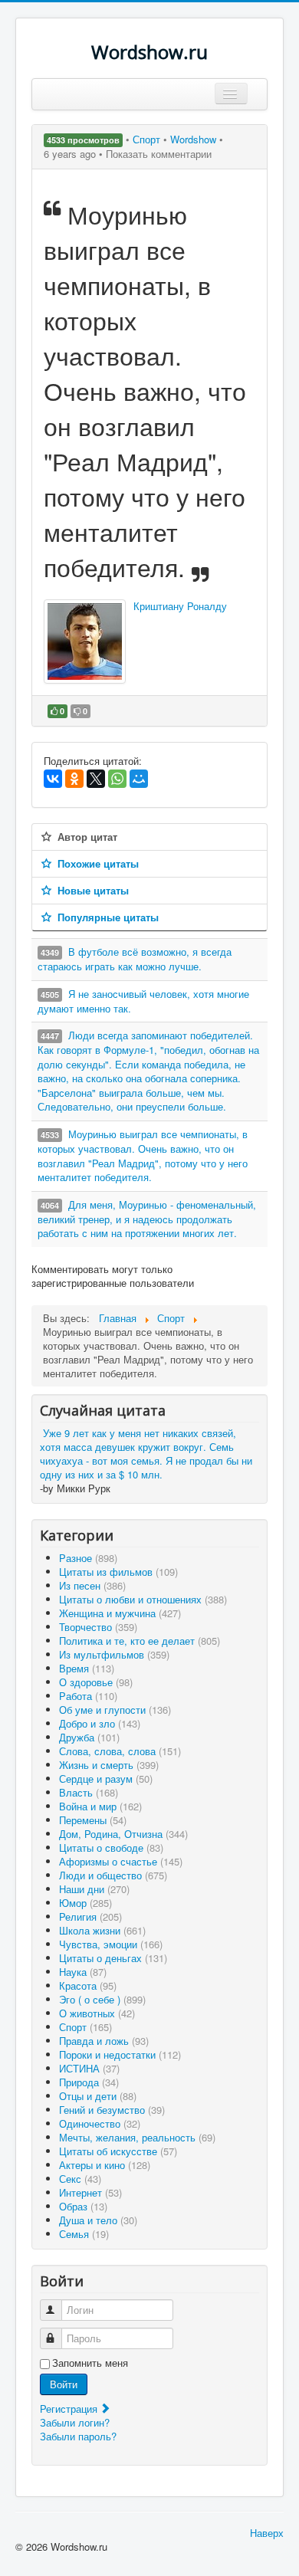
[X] (96, 779)
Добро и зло (100, 1723)
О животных (97, 2013)
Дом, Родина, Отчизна (123, 1834)
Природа (89, 2082)
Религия (90, 1916)
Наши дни (94, 1889)
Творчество (98, 1627)
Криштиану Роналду (180, 606)
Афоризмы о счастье (121, 1861)
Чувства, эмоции (111, 1944)
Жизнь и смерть (109, 1765)
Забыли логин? (75, 2422)
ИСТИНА (89, 2068)
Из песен (92, 1585)
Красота (88, 1985)
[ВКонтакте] (53, 779)
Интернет (90, 2192)
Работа (88, 1696)
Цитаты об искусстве (118, 2151)
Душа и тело (98, 2220)
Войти (64, 2384)
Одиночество (100, 2123)
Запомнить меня (90, 2363)
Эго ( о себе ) (102, 1999)
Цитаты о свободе (111, 1848)
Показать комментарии (159, 154)
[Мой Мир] (139, 779)
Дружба (89, 1737)
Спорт (148, 139)
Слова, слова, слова (120, 1751)
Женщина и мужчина (120, 1613)
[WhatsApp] (117, 779)
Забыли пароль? (78, 2436)
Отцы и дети (98, 2096)
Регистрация (70, 2409)
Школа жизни (102, 1930)
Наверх (267, 2533)
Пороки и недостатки (120, 2054)
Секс (80, 2179)
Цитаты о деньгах (113, 1958)
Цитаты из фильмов (118, 1572)
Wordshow (193, 139)
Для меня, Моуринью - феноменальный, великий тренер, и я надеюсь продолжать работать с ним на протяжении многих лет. (147, 1219)
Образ (83, 2206)
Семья (84, 2234)
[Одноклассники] (74, 779)
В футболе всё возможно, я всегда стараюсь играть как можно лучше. (135, 959)
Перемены (93, 1820)
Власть (89, 1792)
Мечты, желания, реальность (137, 2137)
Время (87, 1668)
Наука (83, 1972)
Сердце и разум (106, 1779)
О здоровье (96, 1682)
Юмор (85, 1903)
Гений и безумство (112, 2110)
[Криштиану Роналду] (85, 642)
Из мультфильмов (114, 1654)
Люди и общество (113, 1875)
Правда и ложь (104, 2041)
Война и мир (100, 1806)
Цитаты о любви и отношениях (143, 1599)
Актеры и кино (105, 2165)
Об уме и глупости (115, 1710)
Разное (88, 1558)
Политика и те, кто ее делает (140, 1641)
